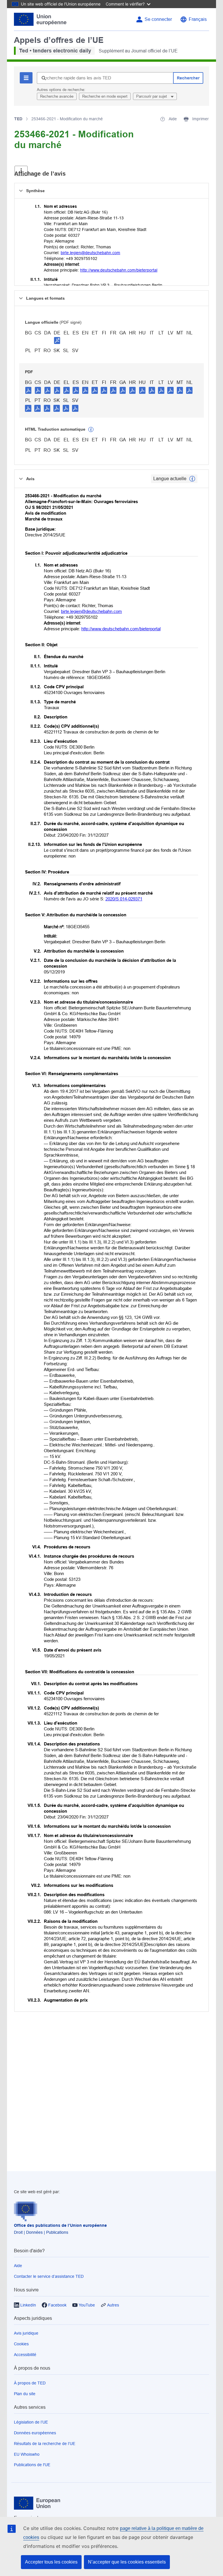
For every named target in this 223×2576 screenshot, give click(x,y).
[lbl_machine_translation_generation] (91, 429)
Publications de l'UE (32, 2465)
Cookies (21, 2344)
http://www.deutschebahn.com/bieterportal (119, 270)
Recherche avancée (57, 96)
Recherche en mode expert (105, 96)
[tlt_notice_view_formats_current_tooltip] (192, 479)
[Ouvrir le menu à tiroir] (21, 171)
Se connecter (158, 19)
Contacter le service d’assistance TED (49, 2276)
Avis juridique (26, 2333)
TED (18, 119)
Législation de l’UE (31, 2422)
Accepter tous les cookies (51, 2562)
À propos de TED (30, 2383)
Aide (18, 2266)
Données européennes (35, 2433)
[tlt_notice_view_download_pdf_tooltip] (28, 390)
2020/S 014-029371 (124, 899)
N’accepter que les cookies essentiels (127, 2562)
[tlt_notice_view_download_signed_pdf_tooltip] (57, 340)
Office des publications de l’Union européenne (60, 2225)
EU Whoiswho (27, 2454)
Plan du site (25, 2394)
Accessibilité (25, 2355)
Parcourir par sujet (152, 96)
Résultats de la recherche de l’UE (45, 2444)
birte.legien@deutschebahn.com (90, 253)
